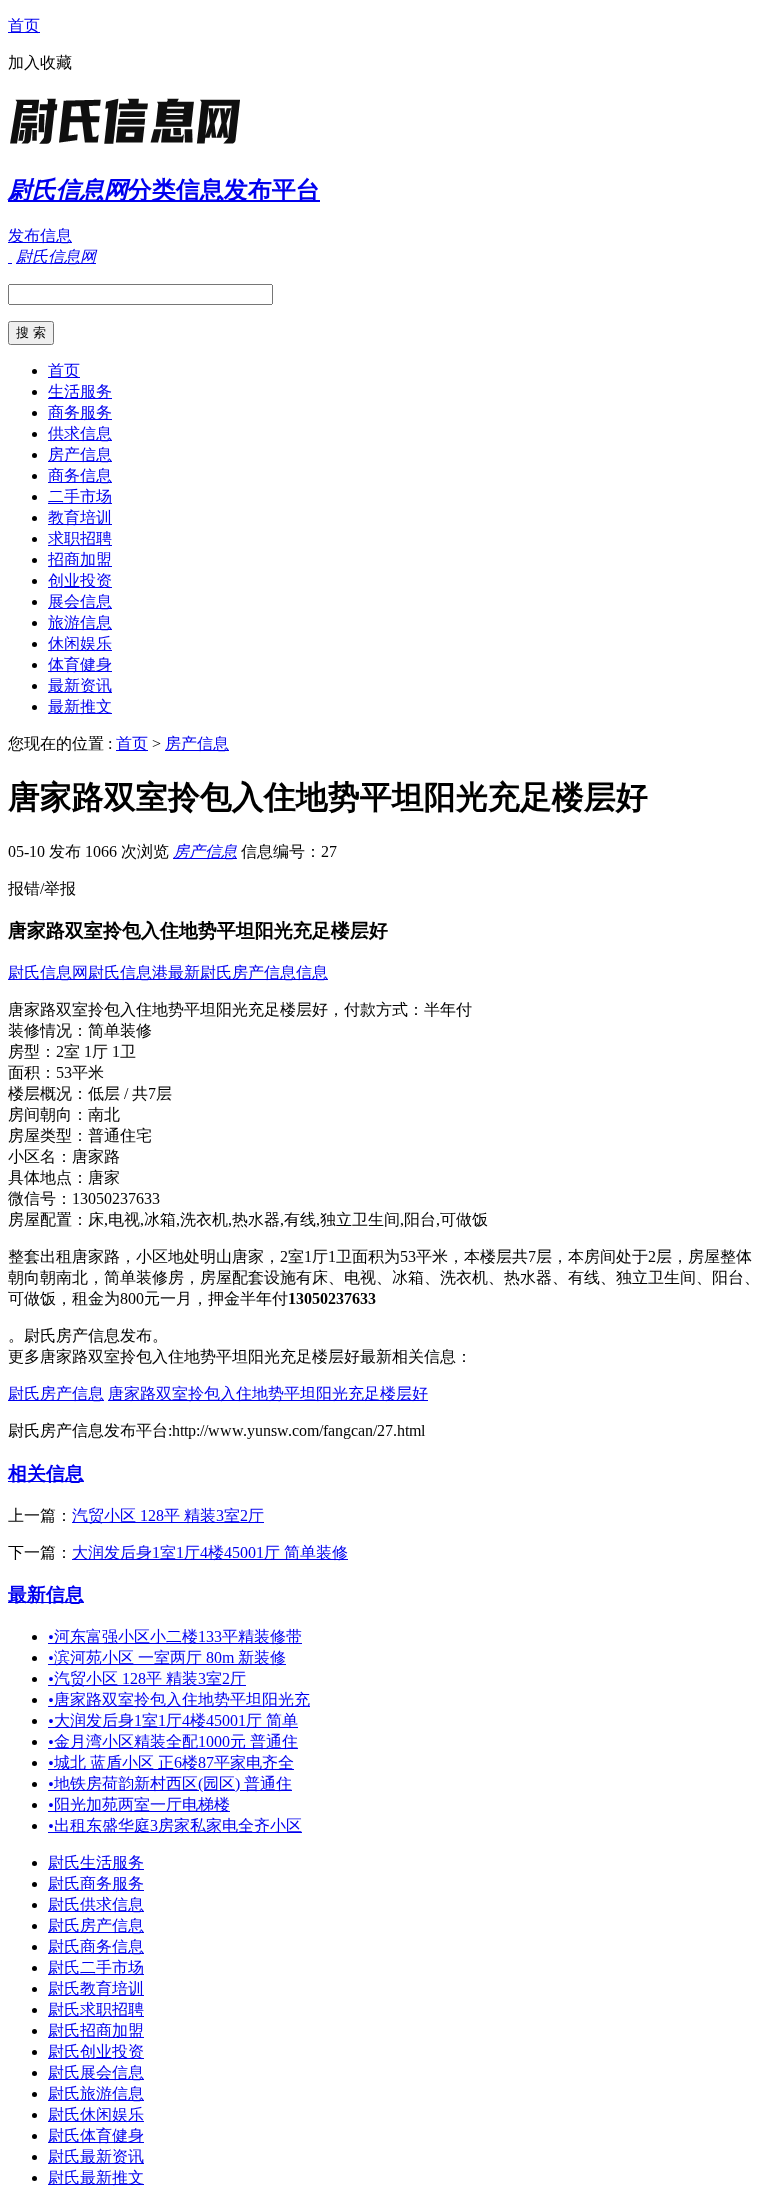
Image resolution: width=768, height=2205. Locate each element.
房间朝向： (48, 1114)
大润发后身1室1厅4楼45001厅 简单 (173, 1720)
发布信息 (40, 235)
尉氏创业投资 (96, 2051)
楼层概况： (48, 1093)
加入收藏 (40, 62)
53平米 (80, 1072)
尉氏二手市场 (96, 1967)
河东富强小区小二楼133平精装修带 (175, 1636)
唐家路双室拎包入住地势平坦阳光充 (179, 1699)
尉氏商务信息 (96, 1946)
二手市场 (80, 496)
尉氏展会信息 (96, 2072)
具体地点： (48, 1177)
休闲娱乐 (80, 643)
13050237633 (116, 1198)
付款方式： (384, 1009)
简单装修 (120, 1030)
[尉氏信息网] (133, 144)
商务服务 (80, 412)
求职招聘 (80, 538)
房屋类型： (48, 1135)
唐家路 (96, 1156)
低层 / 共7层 (130, 1093)
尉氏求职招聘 (96, 2009)
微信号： (40, 1198)
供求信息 (80, 433)
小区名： (40, 1156)
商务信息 (80, 475)
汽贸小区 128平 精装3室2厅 (168, 1515)
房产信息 (80, 454)
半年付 (448, 1009)
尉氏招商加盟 (96, 2030)
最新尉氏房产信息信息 (248, 972)
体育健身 (80, 664)
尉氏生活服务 (96, 1862)
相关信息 (46, 1473)
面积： (32, 1072)
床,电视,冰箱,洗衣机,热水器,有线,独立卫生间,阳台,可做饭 (288, 1219)
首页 (24, 25)
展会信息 (80, 601)
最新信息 (46, 1594)
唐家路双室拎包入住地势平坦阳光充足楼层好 (268, 1393)
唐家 (104, 1177)
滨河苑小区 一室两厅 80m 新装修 (167, 1657)
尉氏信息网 (48, 972)
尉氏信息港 (128, 972)
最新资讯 (80, 685)
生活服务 (80, 391)
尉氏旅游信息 (96, 2093)
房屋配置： (48, 1219)
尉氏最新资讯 (96, 2156)
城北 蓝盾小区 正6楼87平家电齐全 (171, 1762)
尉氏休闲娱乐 (96, 2114)
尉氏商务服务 (96, 1883)
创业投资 (80, 580)
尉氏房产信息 (56, 1393)
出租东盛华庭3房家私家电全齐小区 (175, 1825)
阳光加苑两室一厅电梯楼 (139, 1804)
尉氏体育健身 (96, 2135)
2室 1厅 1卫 (96, 1051)
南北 (104, 1114)
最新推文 (80, 706)
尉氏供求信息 (96, 1904)
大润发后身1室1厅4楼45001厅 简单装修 (210, 1552)
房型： (32, 1051)
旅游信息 (80, 622)
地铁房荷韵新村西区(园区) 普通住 (170, 1783)
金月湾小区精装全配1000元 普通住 (173, 1741)
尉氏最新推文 (96, 2177)
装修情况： (48, 1030)
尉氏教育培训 (96, 1988)
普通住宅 (120, 1135)
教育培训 (80, 517)
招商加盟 (80, 559)
